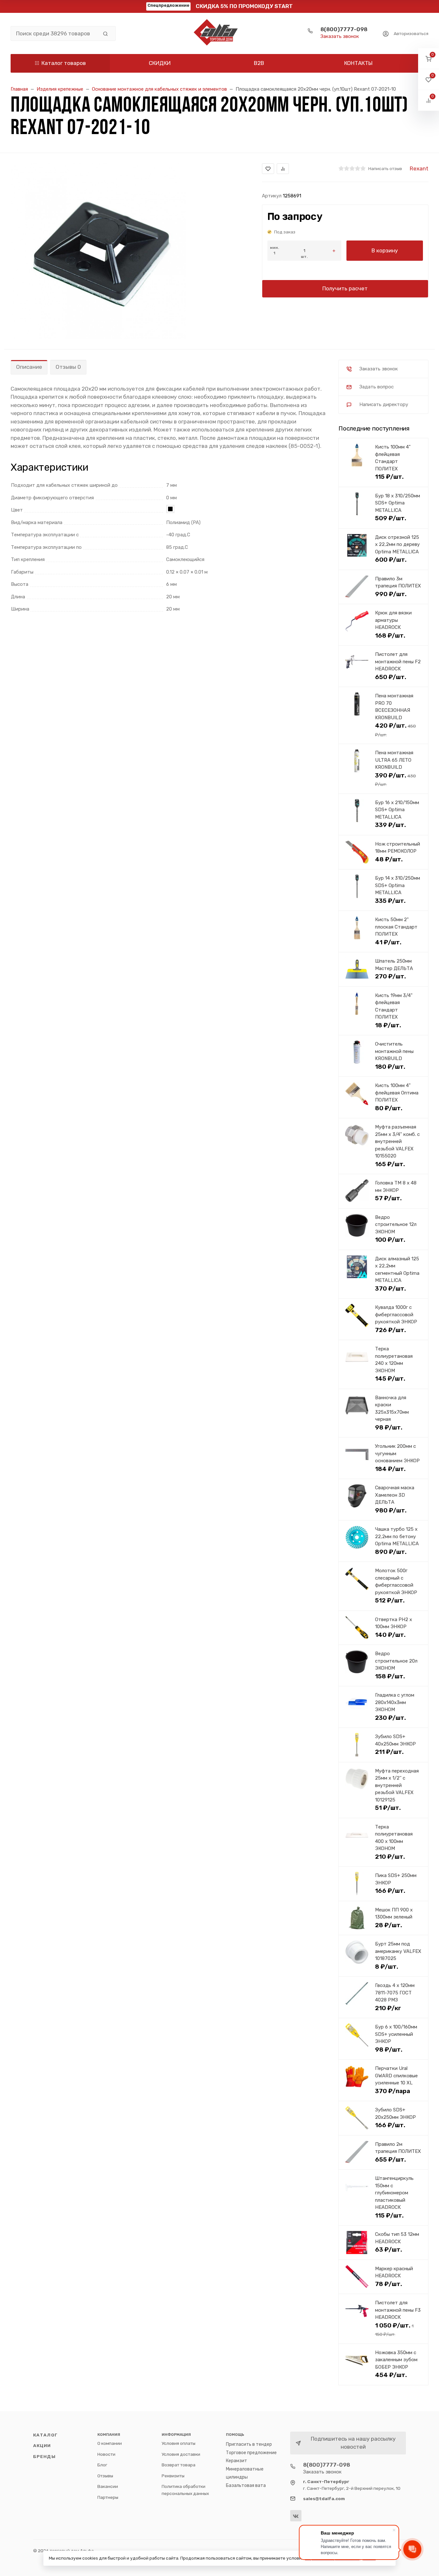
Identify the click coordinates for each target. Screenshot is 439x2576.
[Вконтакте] (296, 2516)
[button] (429, 59)
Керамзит (237, 2461)
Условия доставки (181, 2454)
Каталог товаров (64, 63)
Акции (42, 2445)
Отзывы (105, 2476)
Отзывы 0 (68, 367)
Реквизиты (173, 2476)
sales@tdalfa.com (324, 2499)
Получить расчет (345, 288)
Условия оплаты (179, 2443)
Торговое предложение (251, 2453)
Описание (29, 367)
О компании (110, 2443)
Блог (102, 2465)
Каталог (45, 2435)
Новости (106, 2454)
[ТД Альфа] (219, 33)
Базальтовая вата (246, 2485)
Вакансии (108, 2486)
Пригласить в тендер (249, 2444)
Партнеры (108, 2497)
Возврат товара (179, 2465)
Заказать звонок (340, 36)
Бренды (44, 2456)
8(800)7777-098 (344, 29)
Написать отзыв (385, 168)
